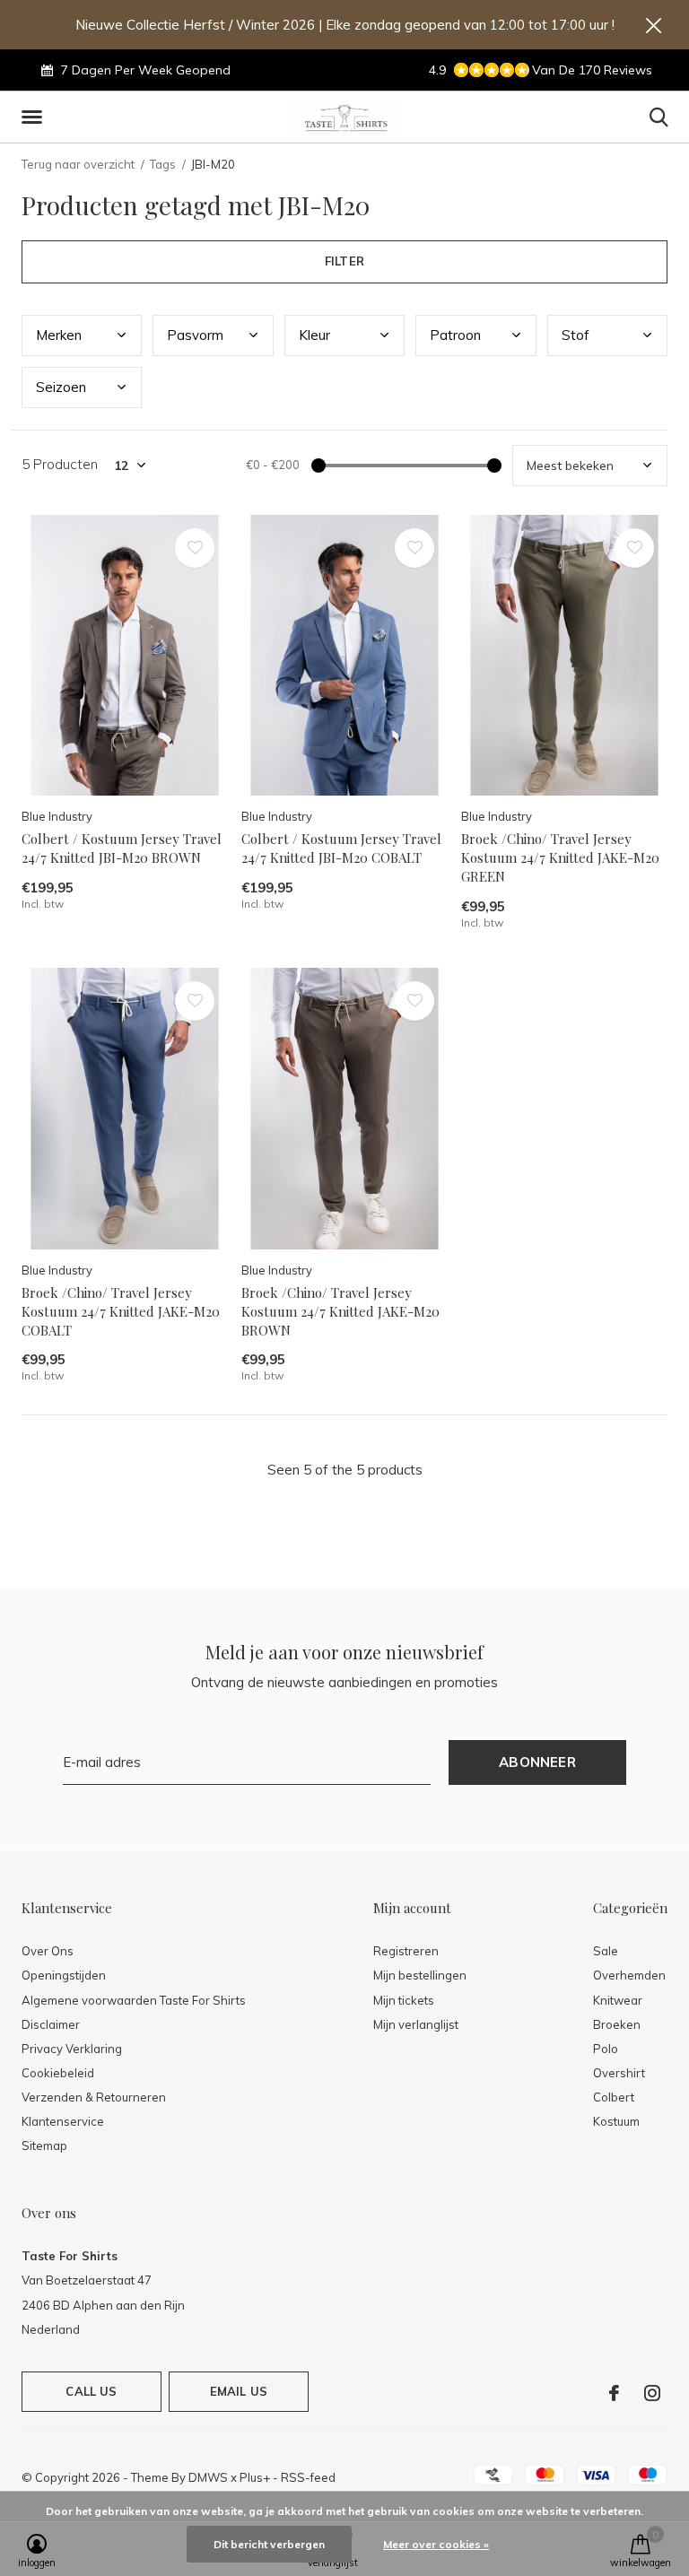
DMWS (208, 2477)
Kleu (314, 335)
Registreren (406, 1951)
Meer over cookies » (436, 2544)
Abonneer (537, 1762)
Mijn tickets (404, 2000)
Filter (344, 261)
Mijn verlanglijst (416, 2024)
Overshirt (619, 2073)
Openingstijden (64, 1975)
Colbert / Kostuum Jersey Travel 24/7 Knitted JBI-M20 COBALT (341, 848)
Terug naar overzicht (78, 164)
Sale (606, 1951)
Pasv (195, 335)
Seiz (61, 387)
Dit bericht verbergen (269, 2544)
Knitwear (618, 2000)
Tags (163, 164)
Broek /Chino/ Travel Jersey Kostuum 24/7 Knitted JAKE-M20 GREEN (560, 857)
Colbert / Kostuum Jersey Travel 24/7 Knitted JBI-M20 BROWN (122, 848)
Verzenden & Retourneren (94, 2097)
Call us (91, 2391)
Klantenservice (63, 2121)
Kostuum (616, 2121)
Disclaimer (51, 2024)
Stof (576, 335)
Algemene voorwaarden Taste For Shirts (134, 2000)
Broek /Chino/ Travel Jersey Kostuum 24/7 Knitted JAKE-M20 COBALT (121, 1311)
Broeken (617, 2024)
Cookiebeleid (58, 2073)
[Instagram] (652, 2393)
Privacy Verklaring (72, 2049)
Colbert (614, 2097)
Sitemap (44, 2145)
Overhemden (629, 1975)
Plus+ (255, 2477)
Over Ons (48, 1951)
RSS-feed (308, 2477)
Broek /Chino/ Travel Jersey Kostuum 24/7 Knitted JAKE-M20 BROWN (340, 1311)
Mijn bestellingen (420, 1975)
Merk (59, 335)
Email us (239, 2391)
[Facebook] (614, 2393)
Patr (455, 335)
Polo (606, 2049)
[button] (35, 117)
